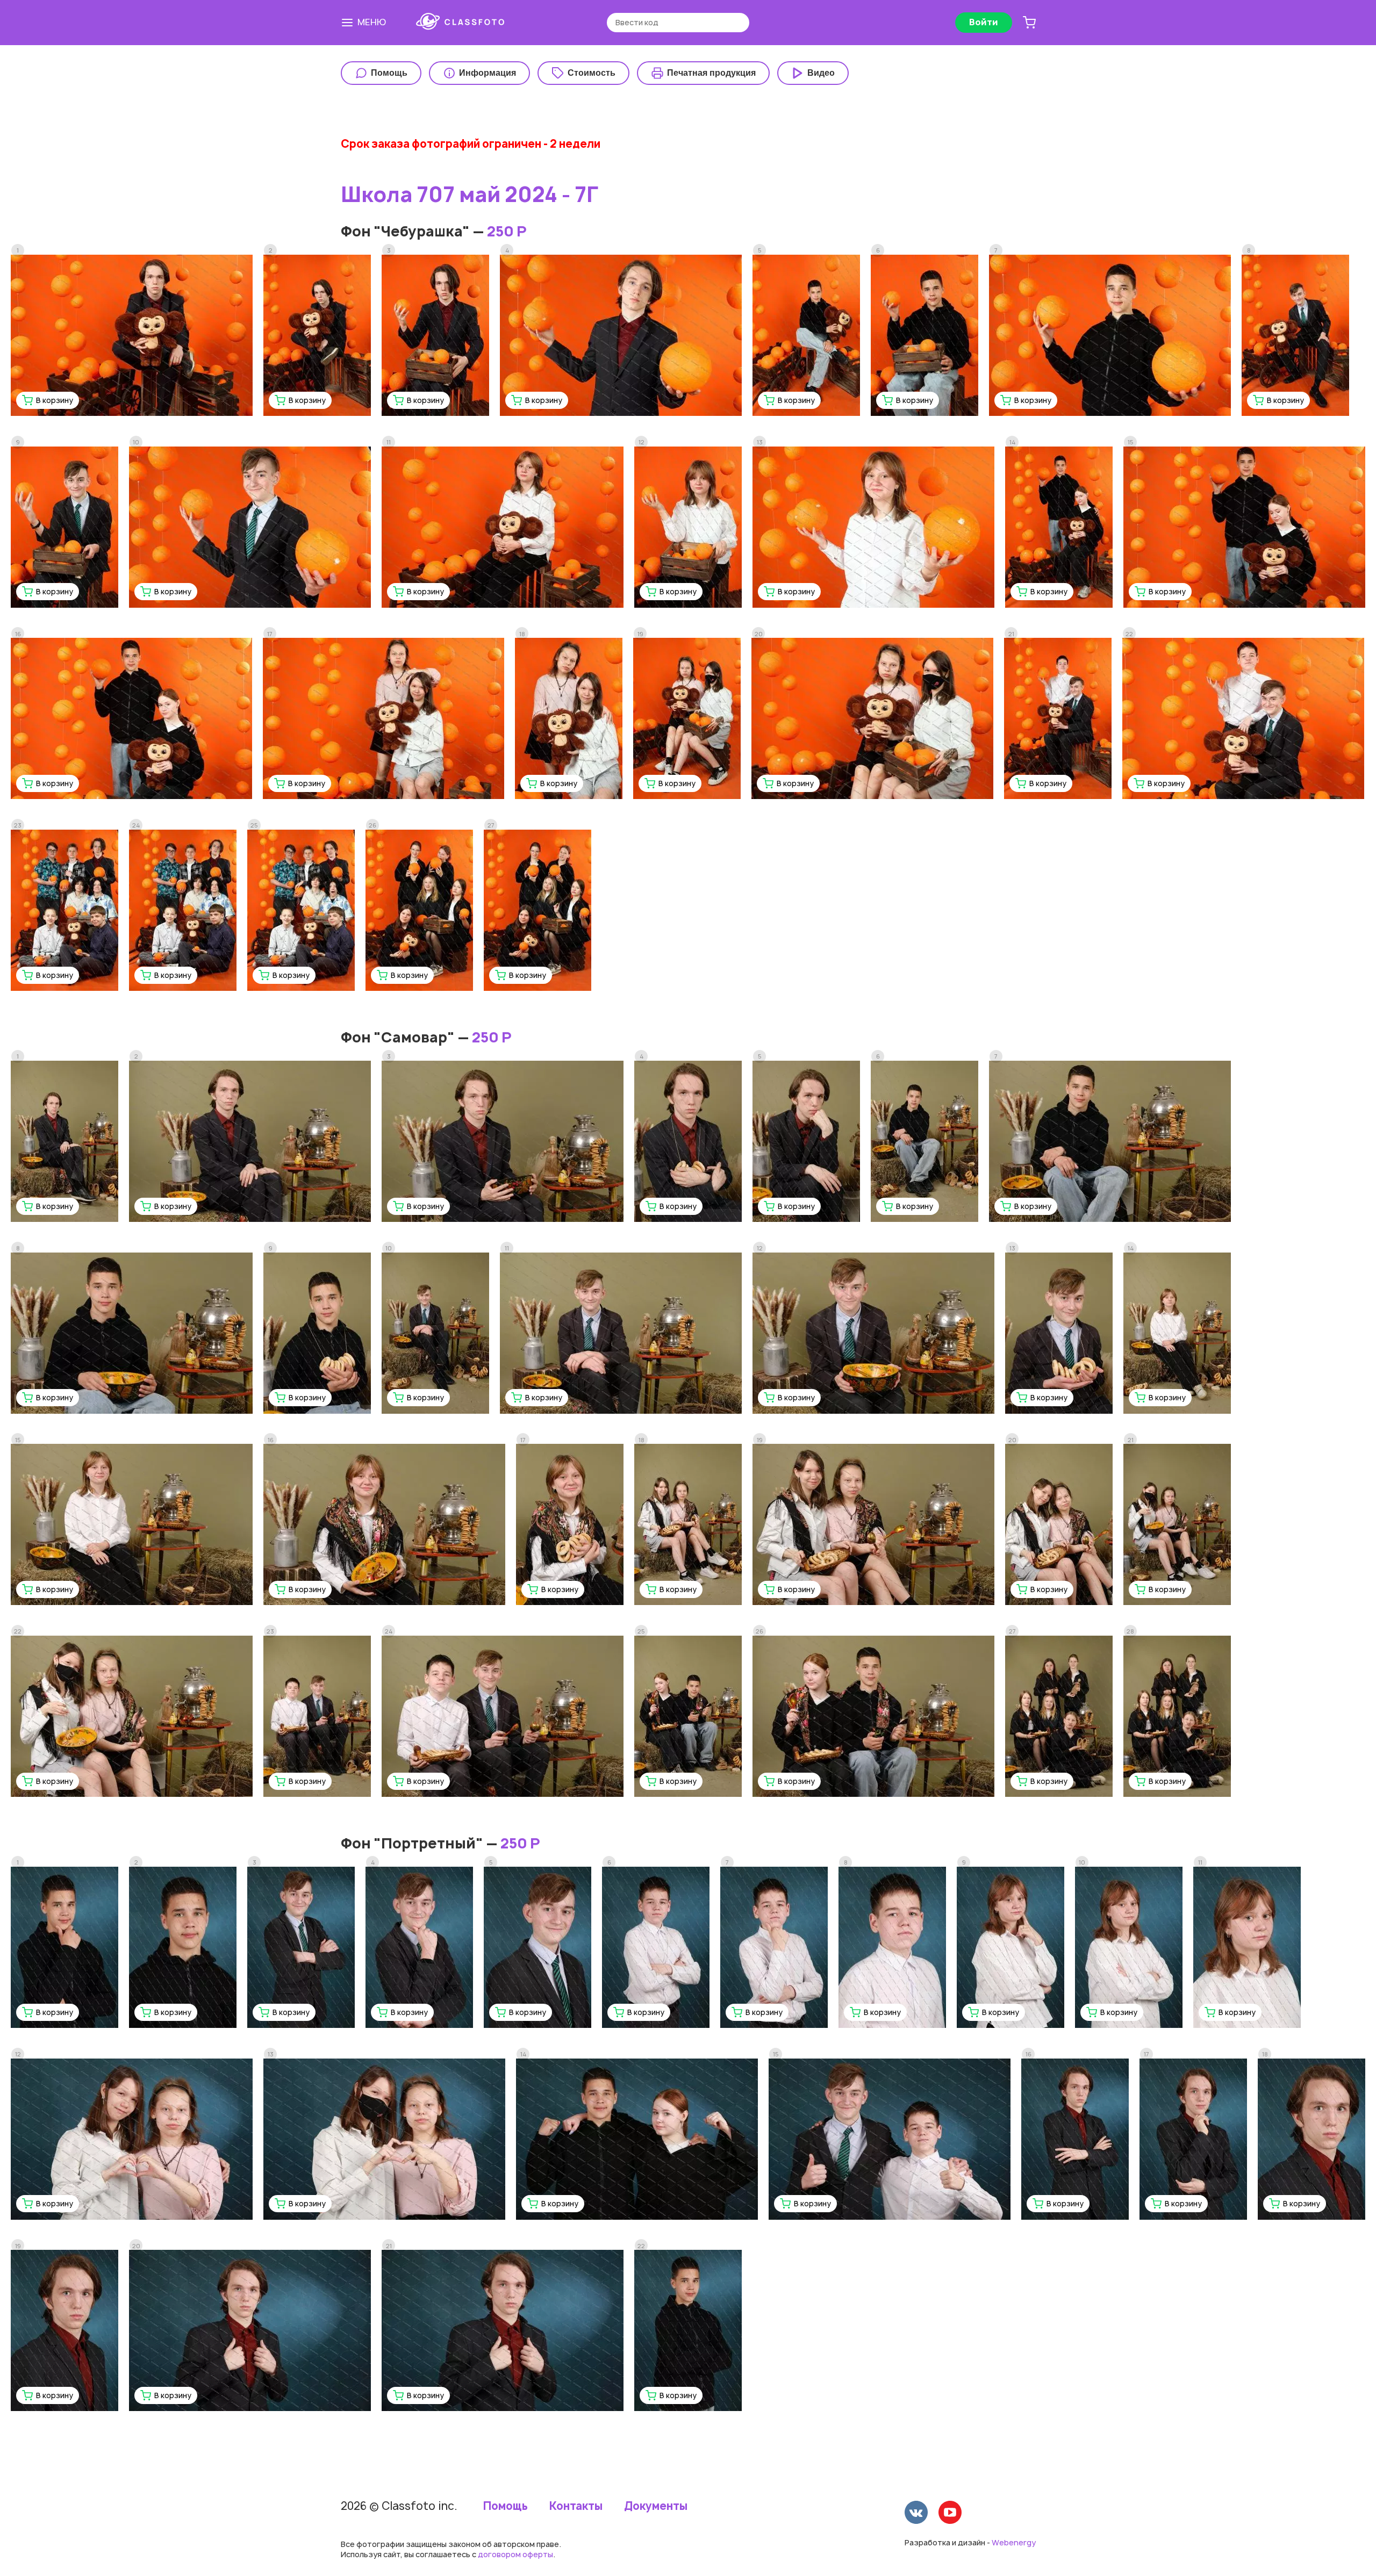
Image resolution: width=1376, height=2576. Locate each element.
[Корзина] (1029, 23)
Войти (984, 22)
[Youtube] (950, 2514)
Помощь (506, 2506)
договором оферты (515, 2554)
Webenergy (1014, 2542)
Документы (656, 2506)
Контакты (576, 2506)
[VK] (916, 2514)
